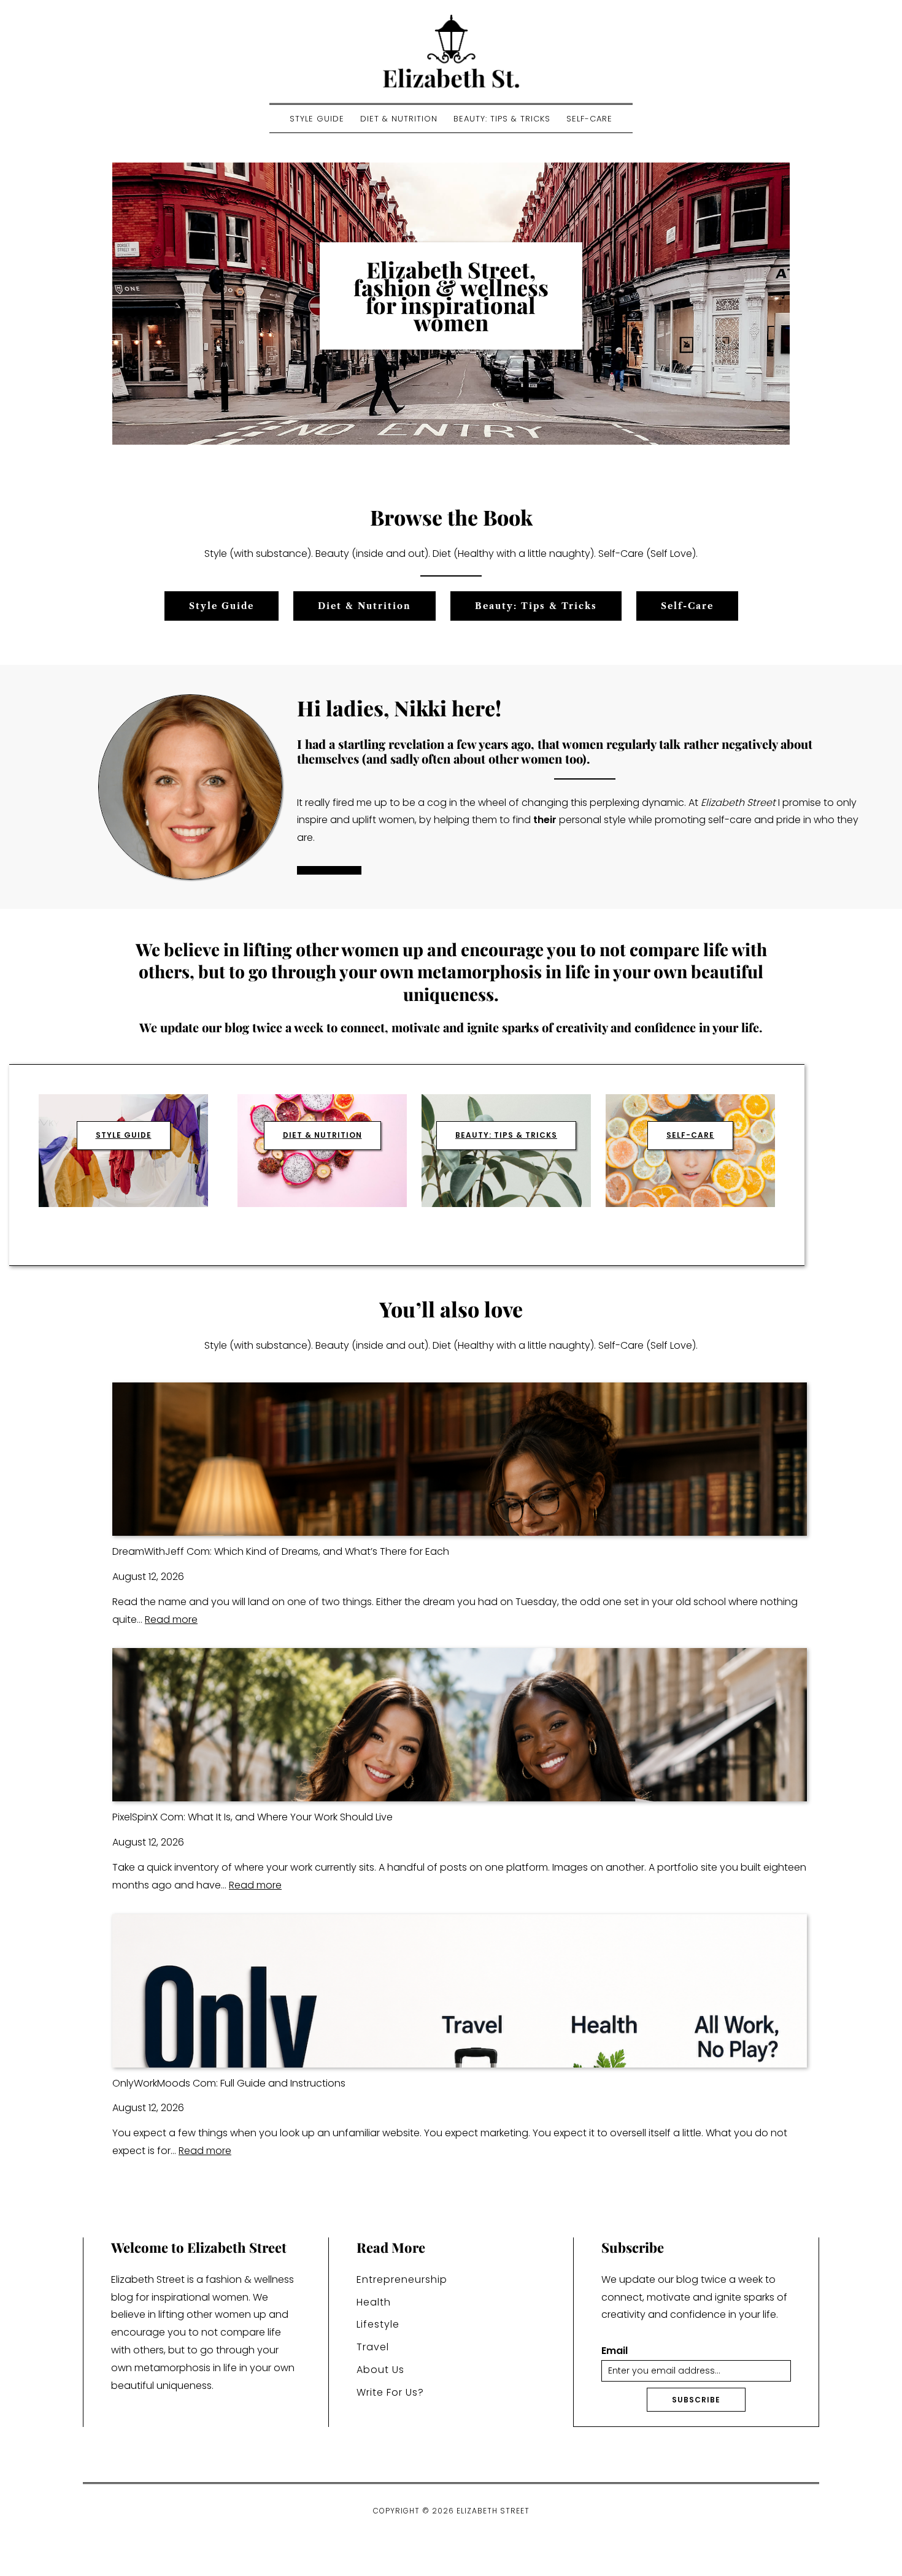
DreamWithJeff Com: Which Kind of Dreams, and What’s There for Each (281, 1551)
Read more (171, 1620)
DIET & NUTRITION (322, 1135)
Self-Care (589, 119)
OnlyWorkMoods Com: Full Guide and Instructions (229, 2083)
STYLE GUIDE (124, 1135)
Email (615, 2351)
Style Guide (317, 119)
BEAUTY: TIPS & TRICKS (506, 1135)
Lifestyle (378, 2324)
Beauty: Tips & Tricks (502, 119)
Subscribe (696, 2400)
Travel (373, 2347)
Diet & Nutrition (399, 119)
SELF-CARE (690, 1135)
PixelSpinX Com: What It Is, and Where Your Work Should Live (252, 1817)
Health (374, 2302)
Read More (329, 870)
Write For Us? (390, 2392)
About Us (380, 2370)
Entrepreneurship (402, 2279)
